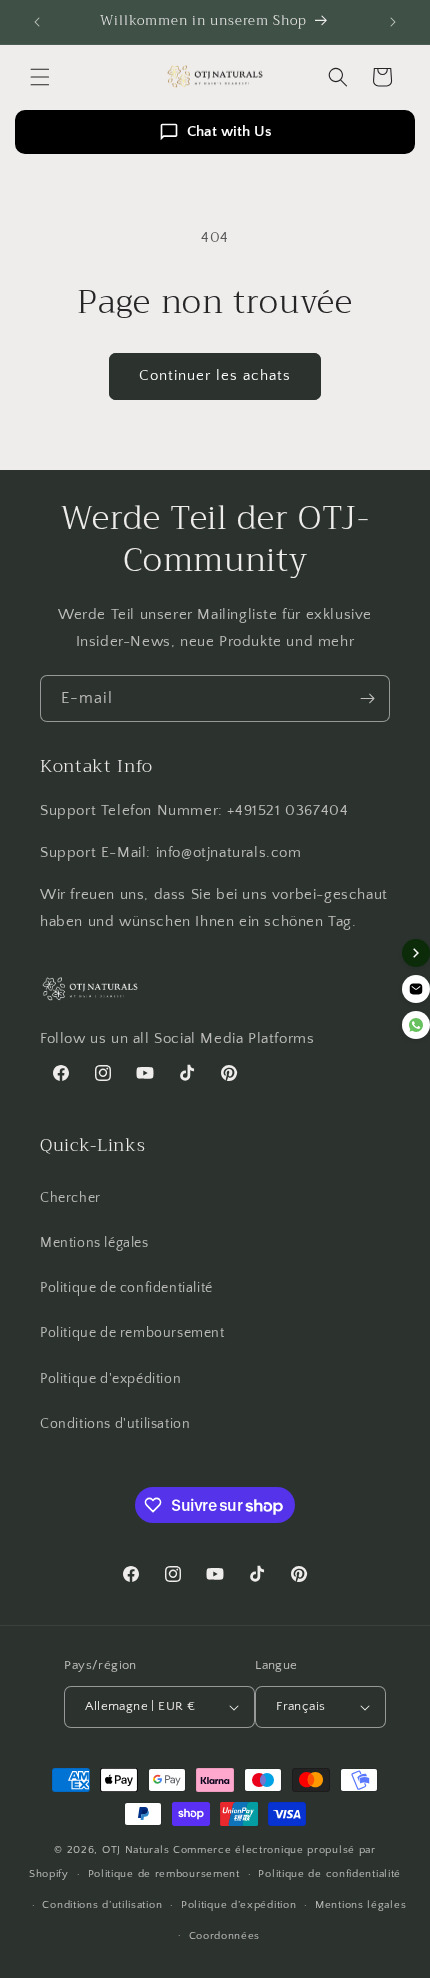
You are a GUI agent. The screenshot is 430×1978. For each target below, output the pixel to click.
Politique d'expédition (110, 1379)
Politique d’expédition (238, 1905)
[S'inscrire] (367, 698)
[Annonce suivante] (393, 22)
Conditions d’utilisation (102, 1905)
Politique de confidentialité (126, 1288)
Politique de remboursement (132, 1333)
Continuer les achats (215, 375)
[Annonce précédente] (37, 22)
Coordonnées (225, 1936)
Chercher (70, 1198)
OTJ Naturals (137, 1850)
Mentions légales (94, 1243)
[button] (40, 77)
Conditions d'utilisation (115, 1424)
